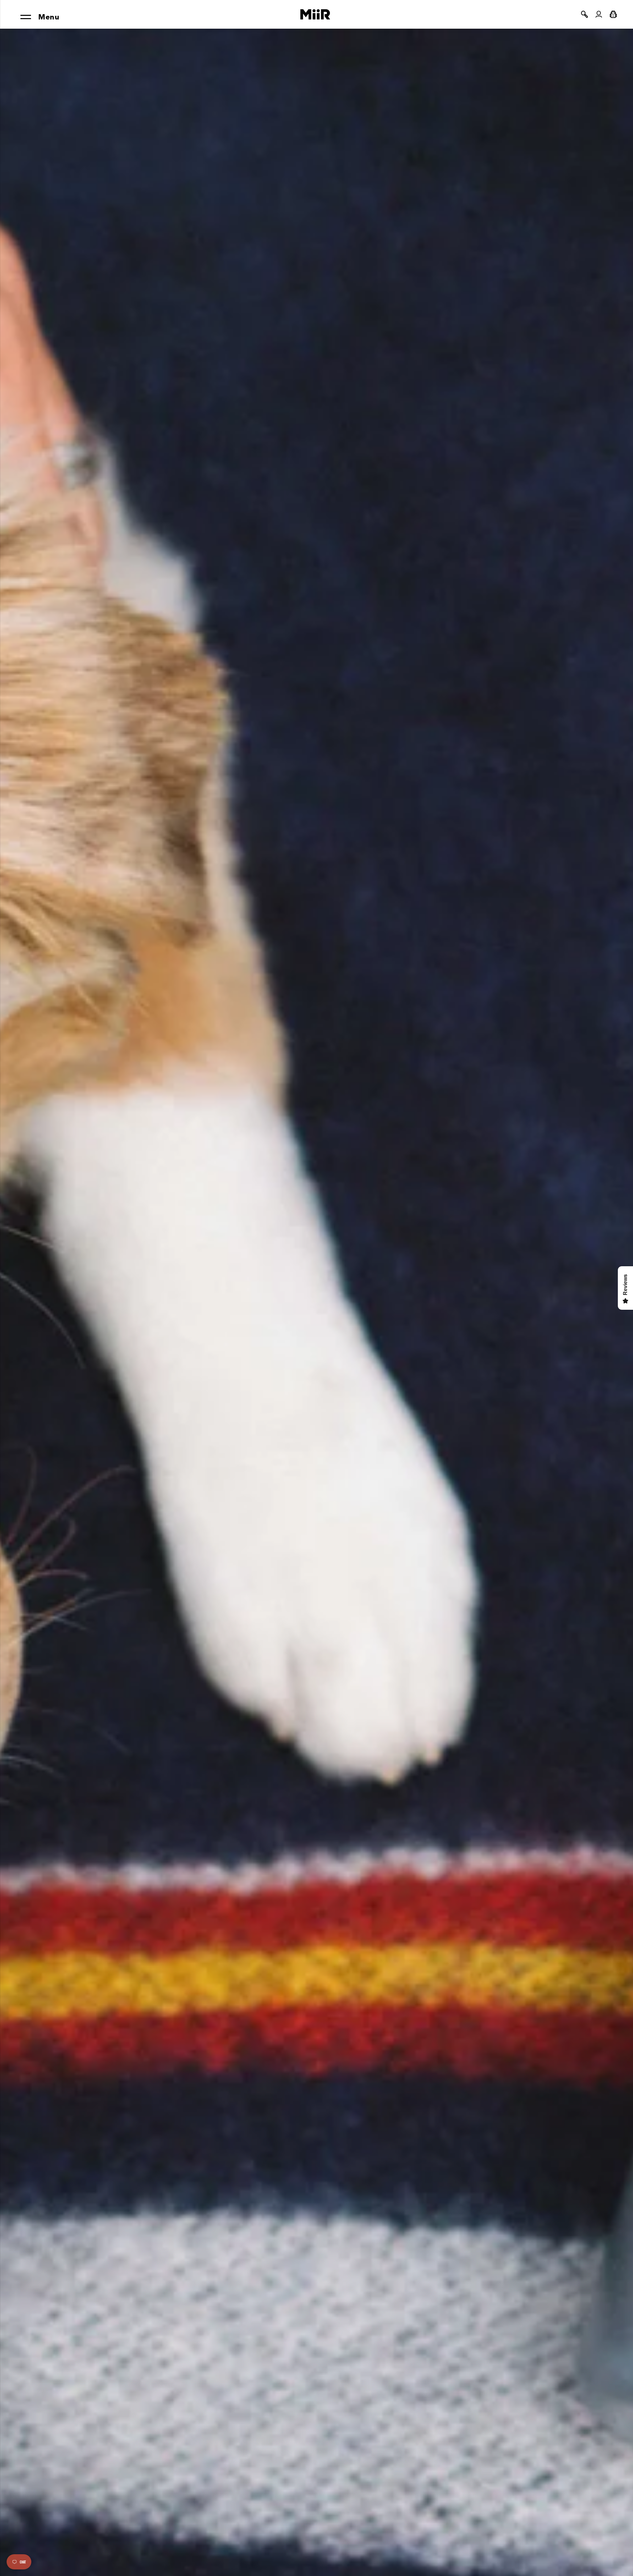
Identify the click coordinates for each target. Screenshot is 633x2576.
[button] (584, 14)
